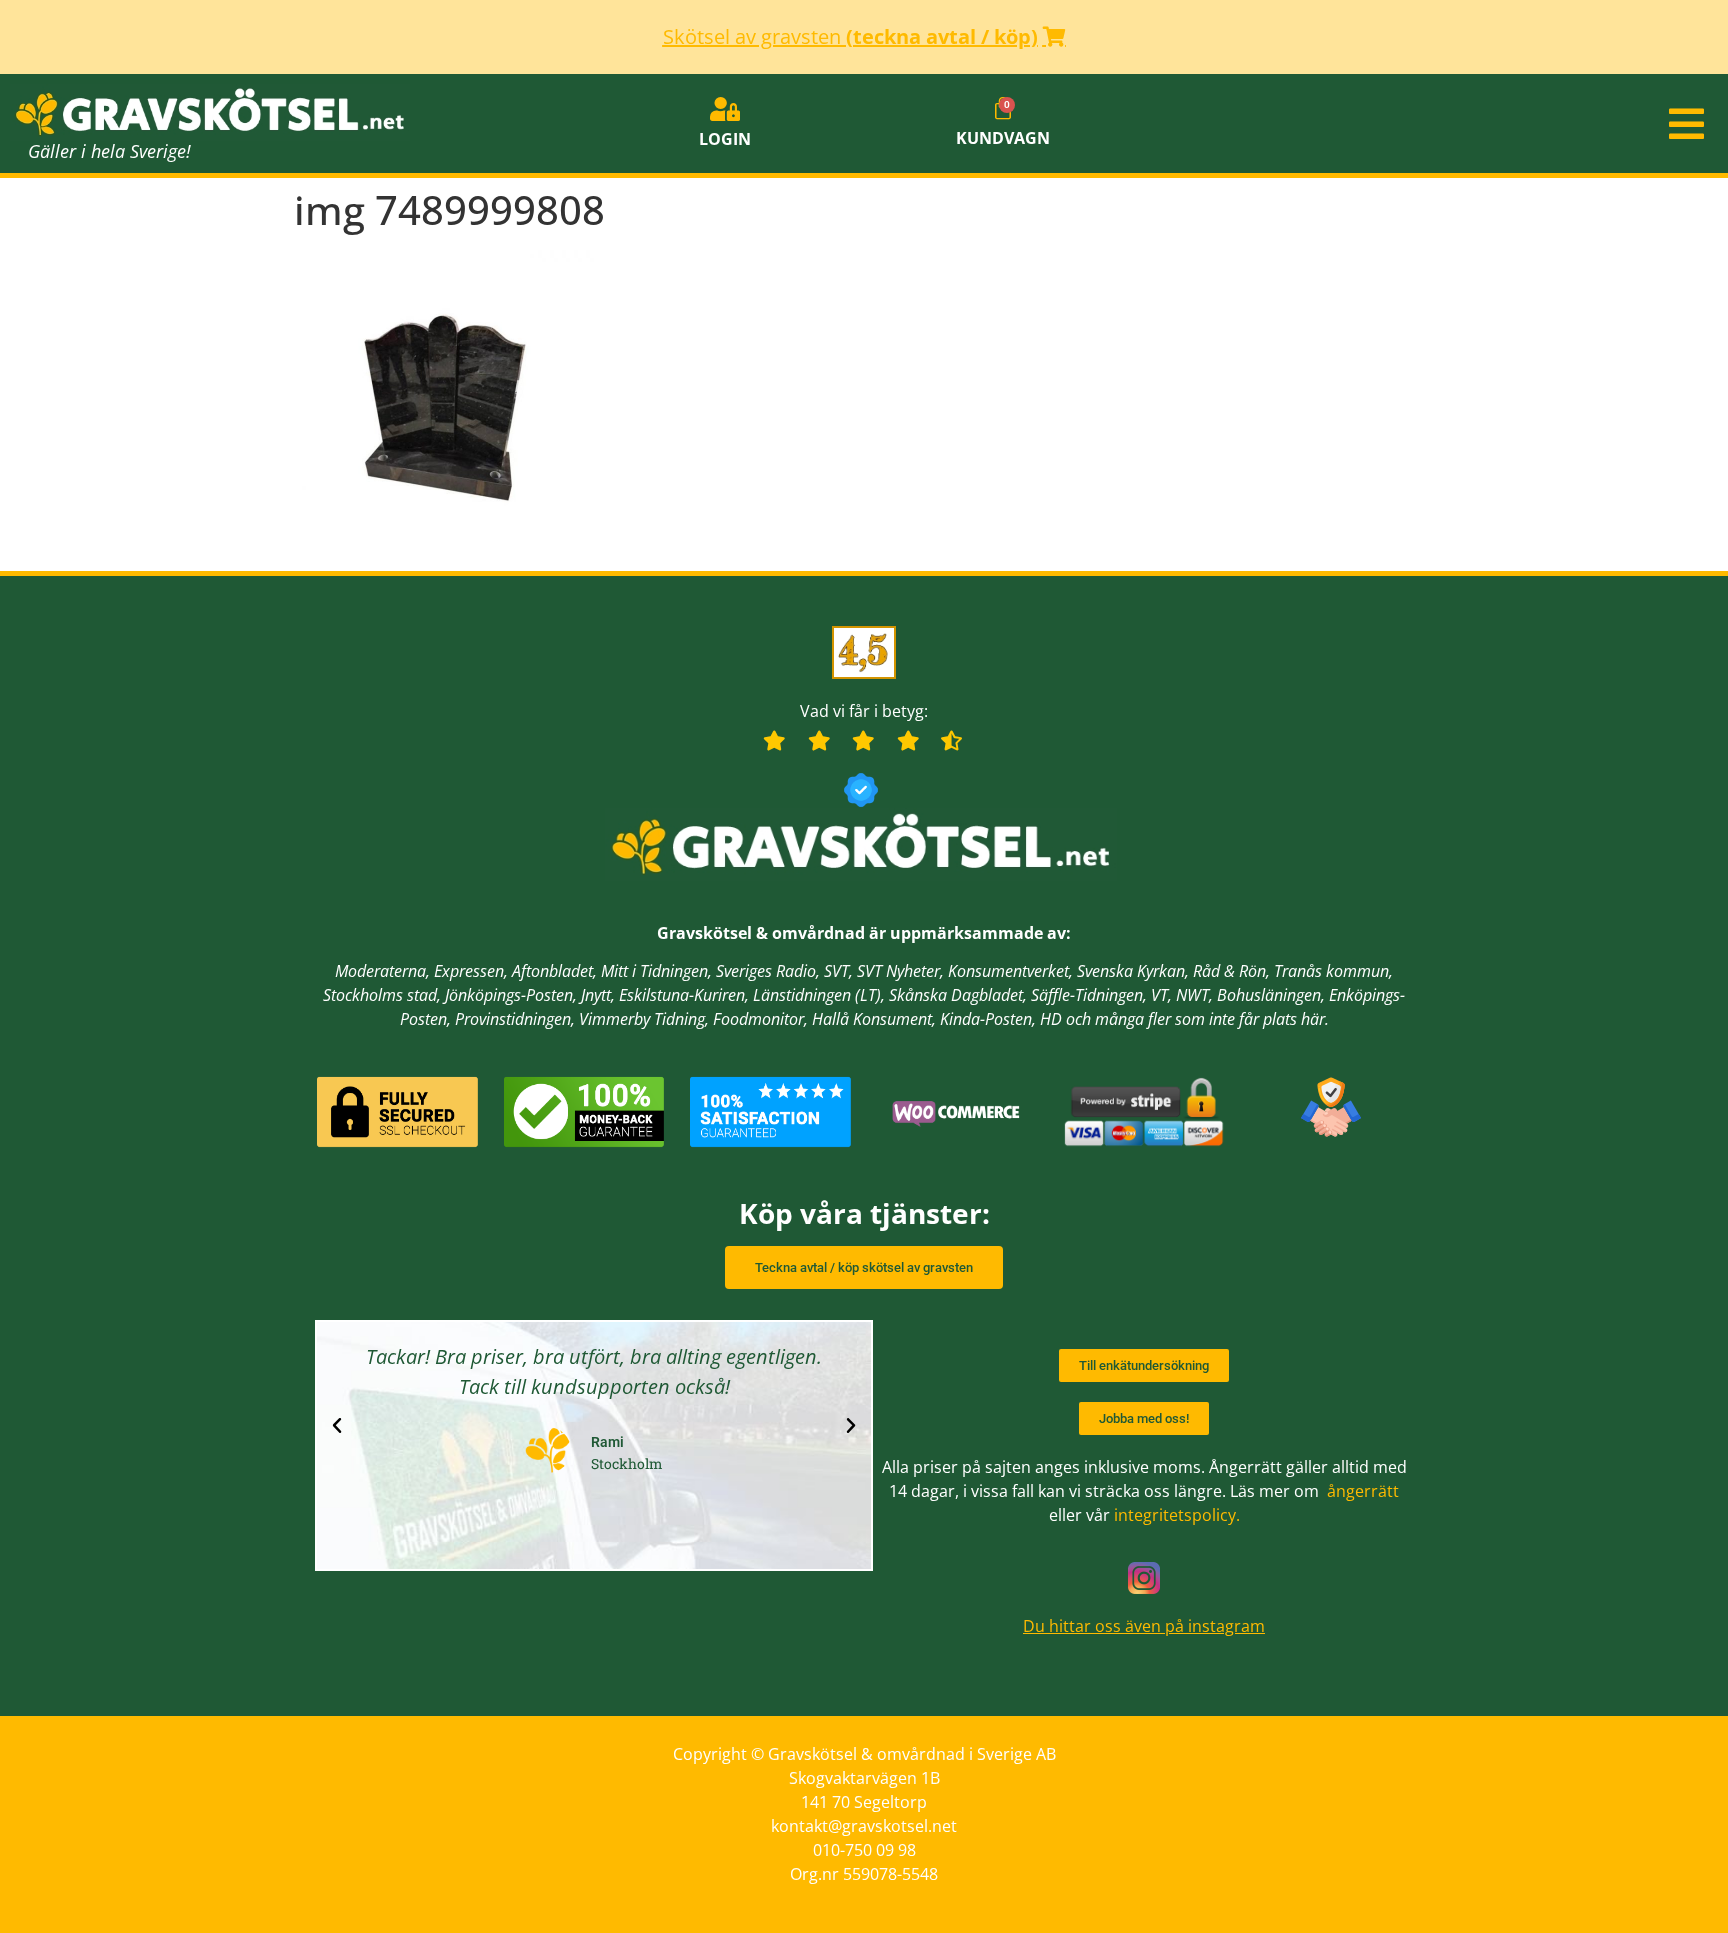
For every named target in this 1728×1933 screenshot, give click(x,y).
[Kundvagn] (1003, 109)
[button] (1440, 124)
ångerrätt (1363, 1491)
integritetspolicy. (1177, 1515)
